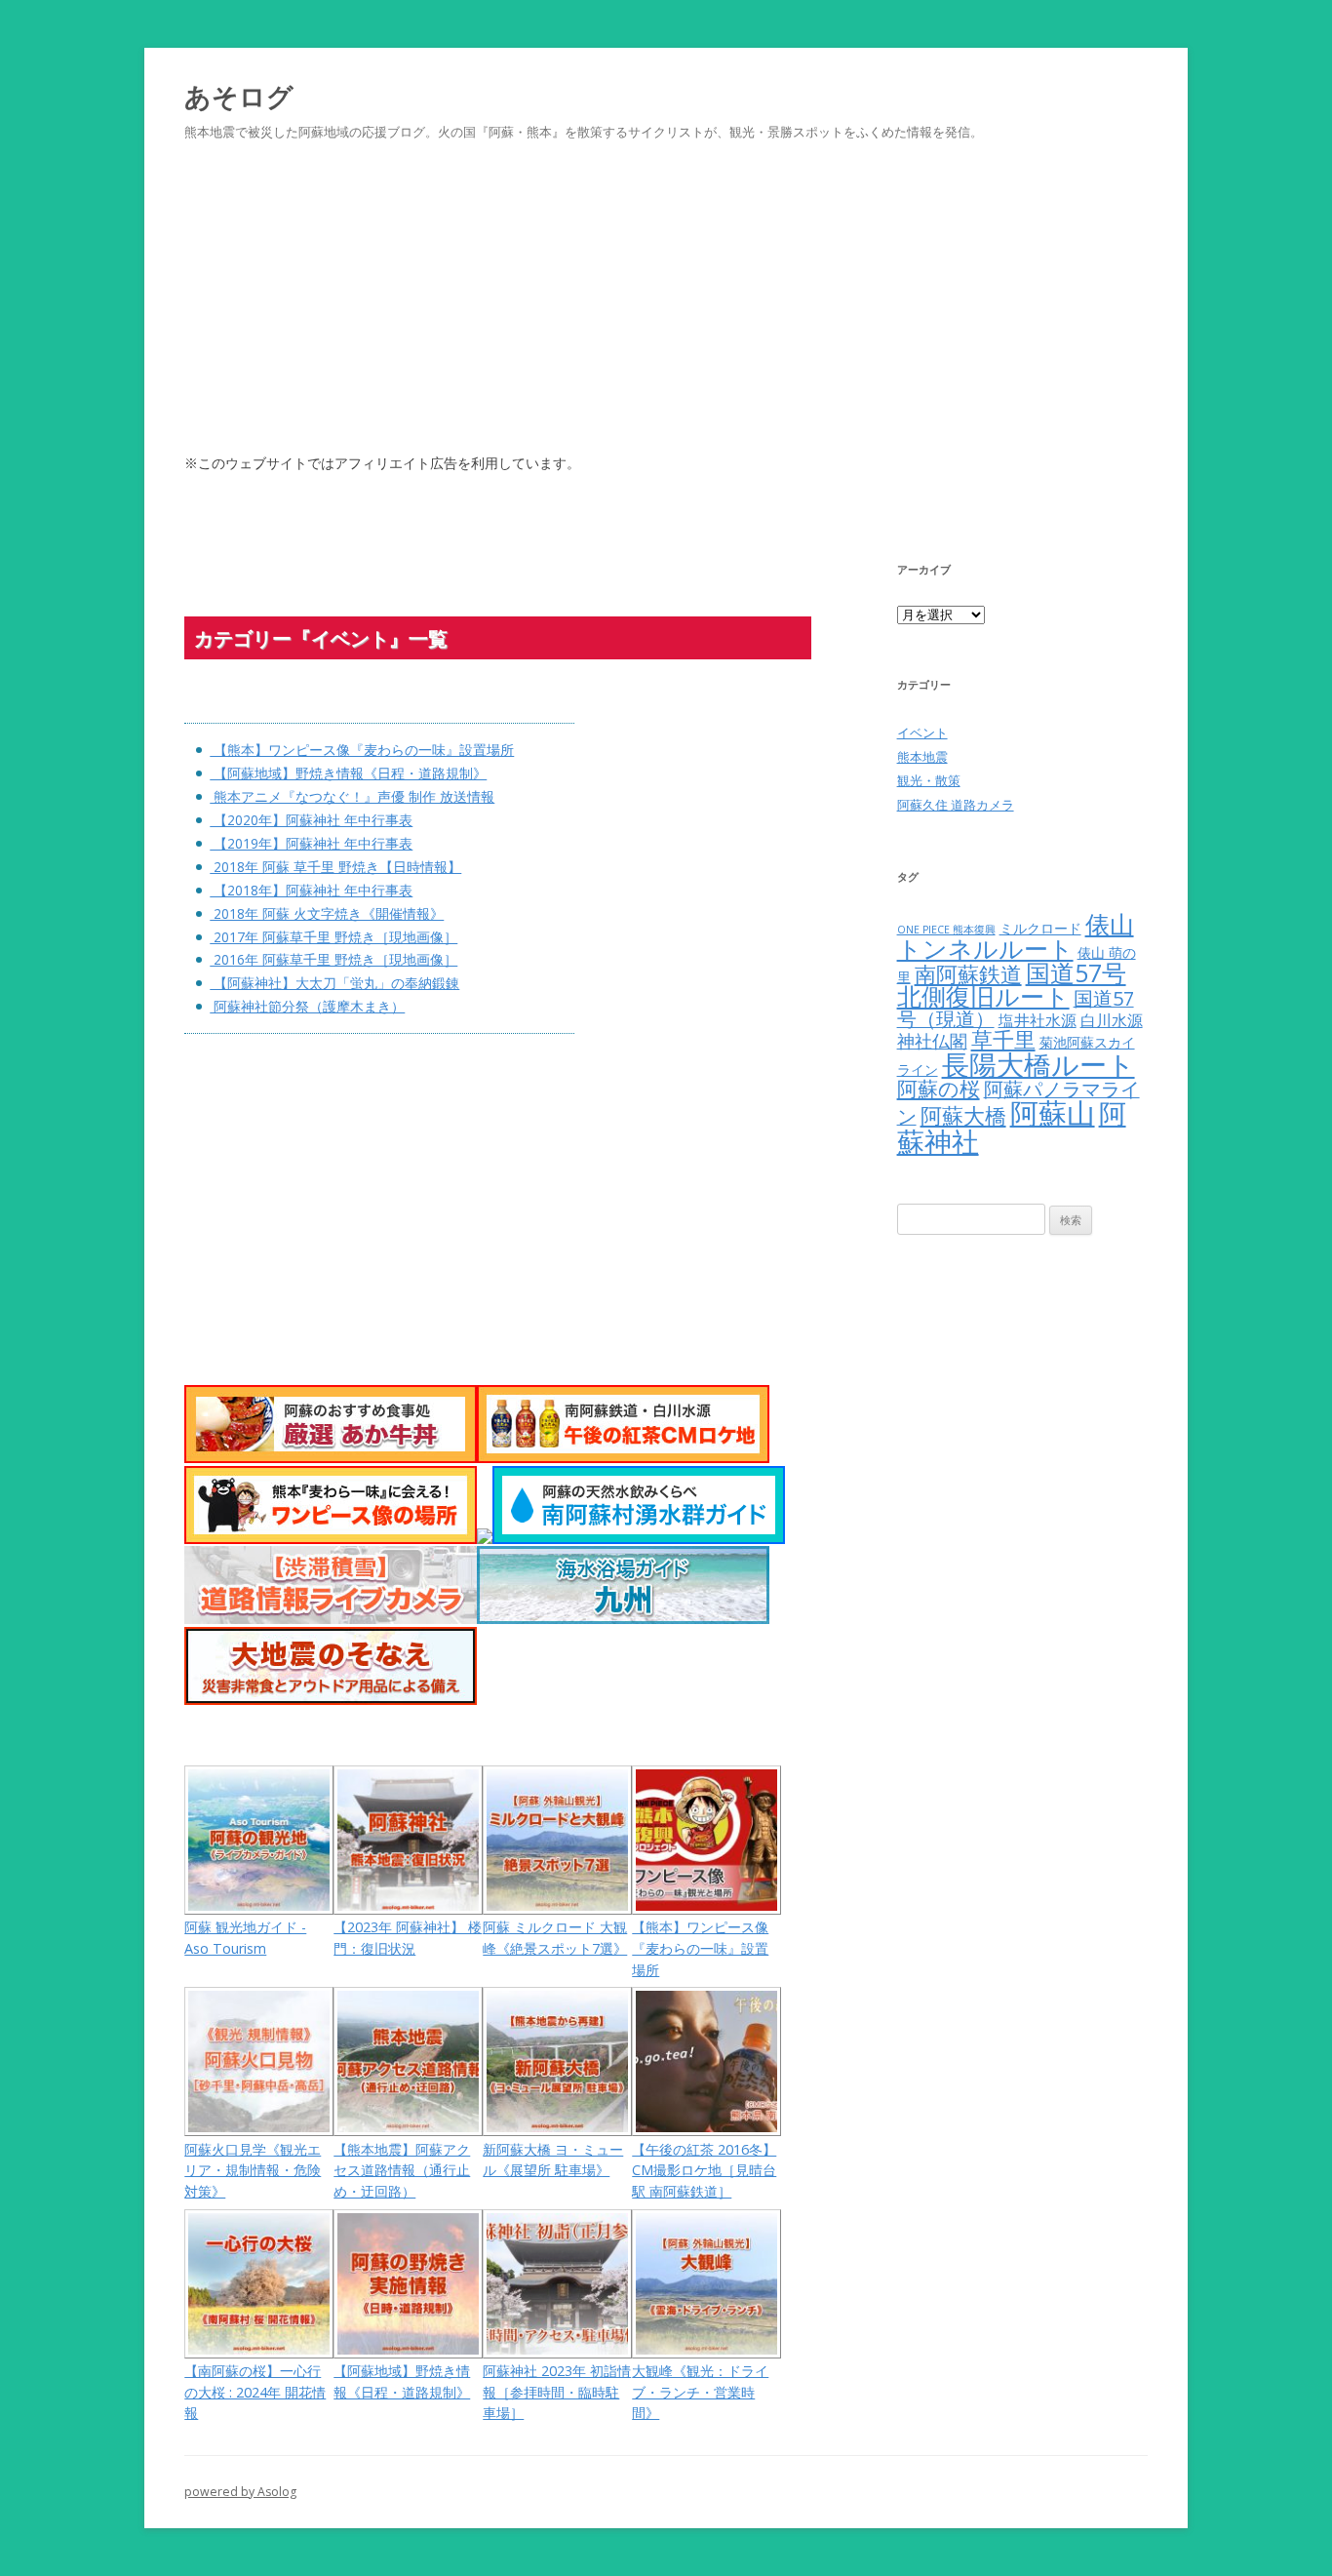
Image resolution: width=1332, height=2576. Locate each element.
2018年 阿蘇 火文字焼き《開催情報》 (327, 913)
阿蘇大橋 (963, 1115)
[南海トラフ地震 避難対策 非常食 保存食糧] (331, 1700)
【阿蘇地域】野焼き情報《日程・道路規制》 (348, 773)
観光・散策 (929, 780)
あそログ (239, 96)
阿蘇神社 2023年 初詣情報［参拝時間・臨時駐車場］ (557, 2392)
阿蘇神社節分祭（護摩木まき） (307, 1006)
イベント (922, 733)
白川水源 (1112, 1020)
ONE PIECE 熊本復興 (946, 930)
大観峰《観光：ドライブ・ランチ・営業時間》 (700, 2392)
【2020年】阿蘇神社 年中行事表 (311, 820)
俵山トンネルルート (1016, 936)
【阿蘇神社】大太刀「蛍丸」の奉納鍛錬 (334, 983)
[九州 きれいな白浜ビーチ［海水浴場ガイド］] (623, 1619)
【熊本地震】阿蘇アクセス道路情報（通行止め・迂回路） (402, 2170)
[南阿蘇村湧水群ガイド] (639, 1539)
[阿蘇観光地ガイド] (485, 1539)
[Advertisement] (666, 320)
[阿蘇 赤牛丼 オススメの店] (331, 1458)
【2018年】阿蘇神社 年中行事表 (311, 890)
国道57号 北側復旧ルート (1012, 985)
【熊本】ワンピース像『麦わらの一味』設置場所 (362, 750)
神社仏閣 (932, 1041)
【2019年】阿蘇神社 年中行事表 (311, 843)
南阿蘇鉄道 (968, 974)
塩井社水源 (1038, 1020)
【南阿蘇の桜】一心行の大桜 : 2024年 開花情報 (255, 2392)
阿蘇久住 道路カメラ (956, 805)
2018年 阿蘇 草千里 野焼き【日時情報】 (335, 867)
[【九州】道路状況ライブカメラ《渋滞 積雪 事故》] (331, 1619)
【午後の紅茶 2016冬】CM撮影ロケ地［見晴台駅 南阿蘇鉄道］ (704, 2170)
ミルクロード (1040, 928)
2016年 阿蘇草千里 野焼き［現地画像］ (333, 959)
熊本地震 (922, 757)
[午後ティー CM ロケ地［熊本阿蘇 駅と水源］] (623, 1458)
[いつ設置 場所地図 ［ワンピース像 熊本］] (331, 1539)
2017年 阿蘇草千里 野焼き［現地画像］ (333, 937)
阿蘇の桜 (939, 1088)
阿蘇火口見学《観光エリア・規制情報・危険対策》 (253, 2170)
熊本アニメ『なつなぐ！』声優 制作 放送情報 (352, 796)
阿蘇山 (1053, 1113)
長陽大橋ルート (1038, 1064)
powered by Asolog (240, 2492)
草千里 (1003, 1039)
